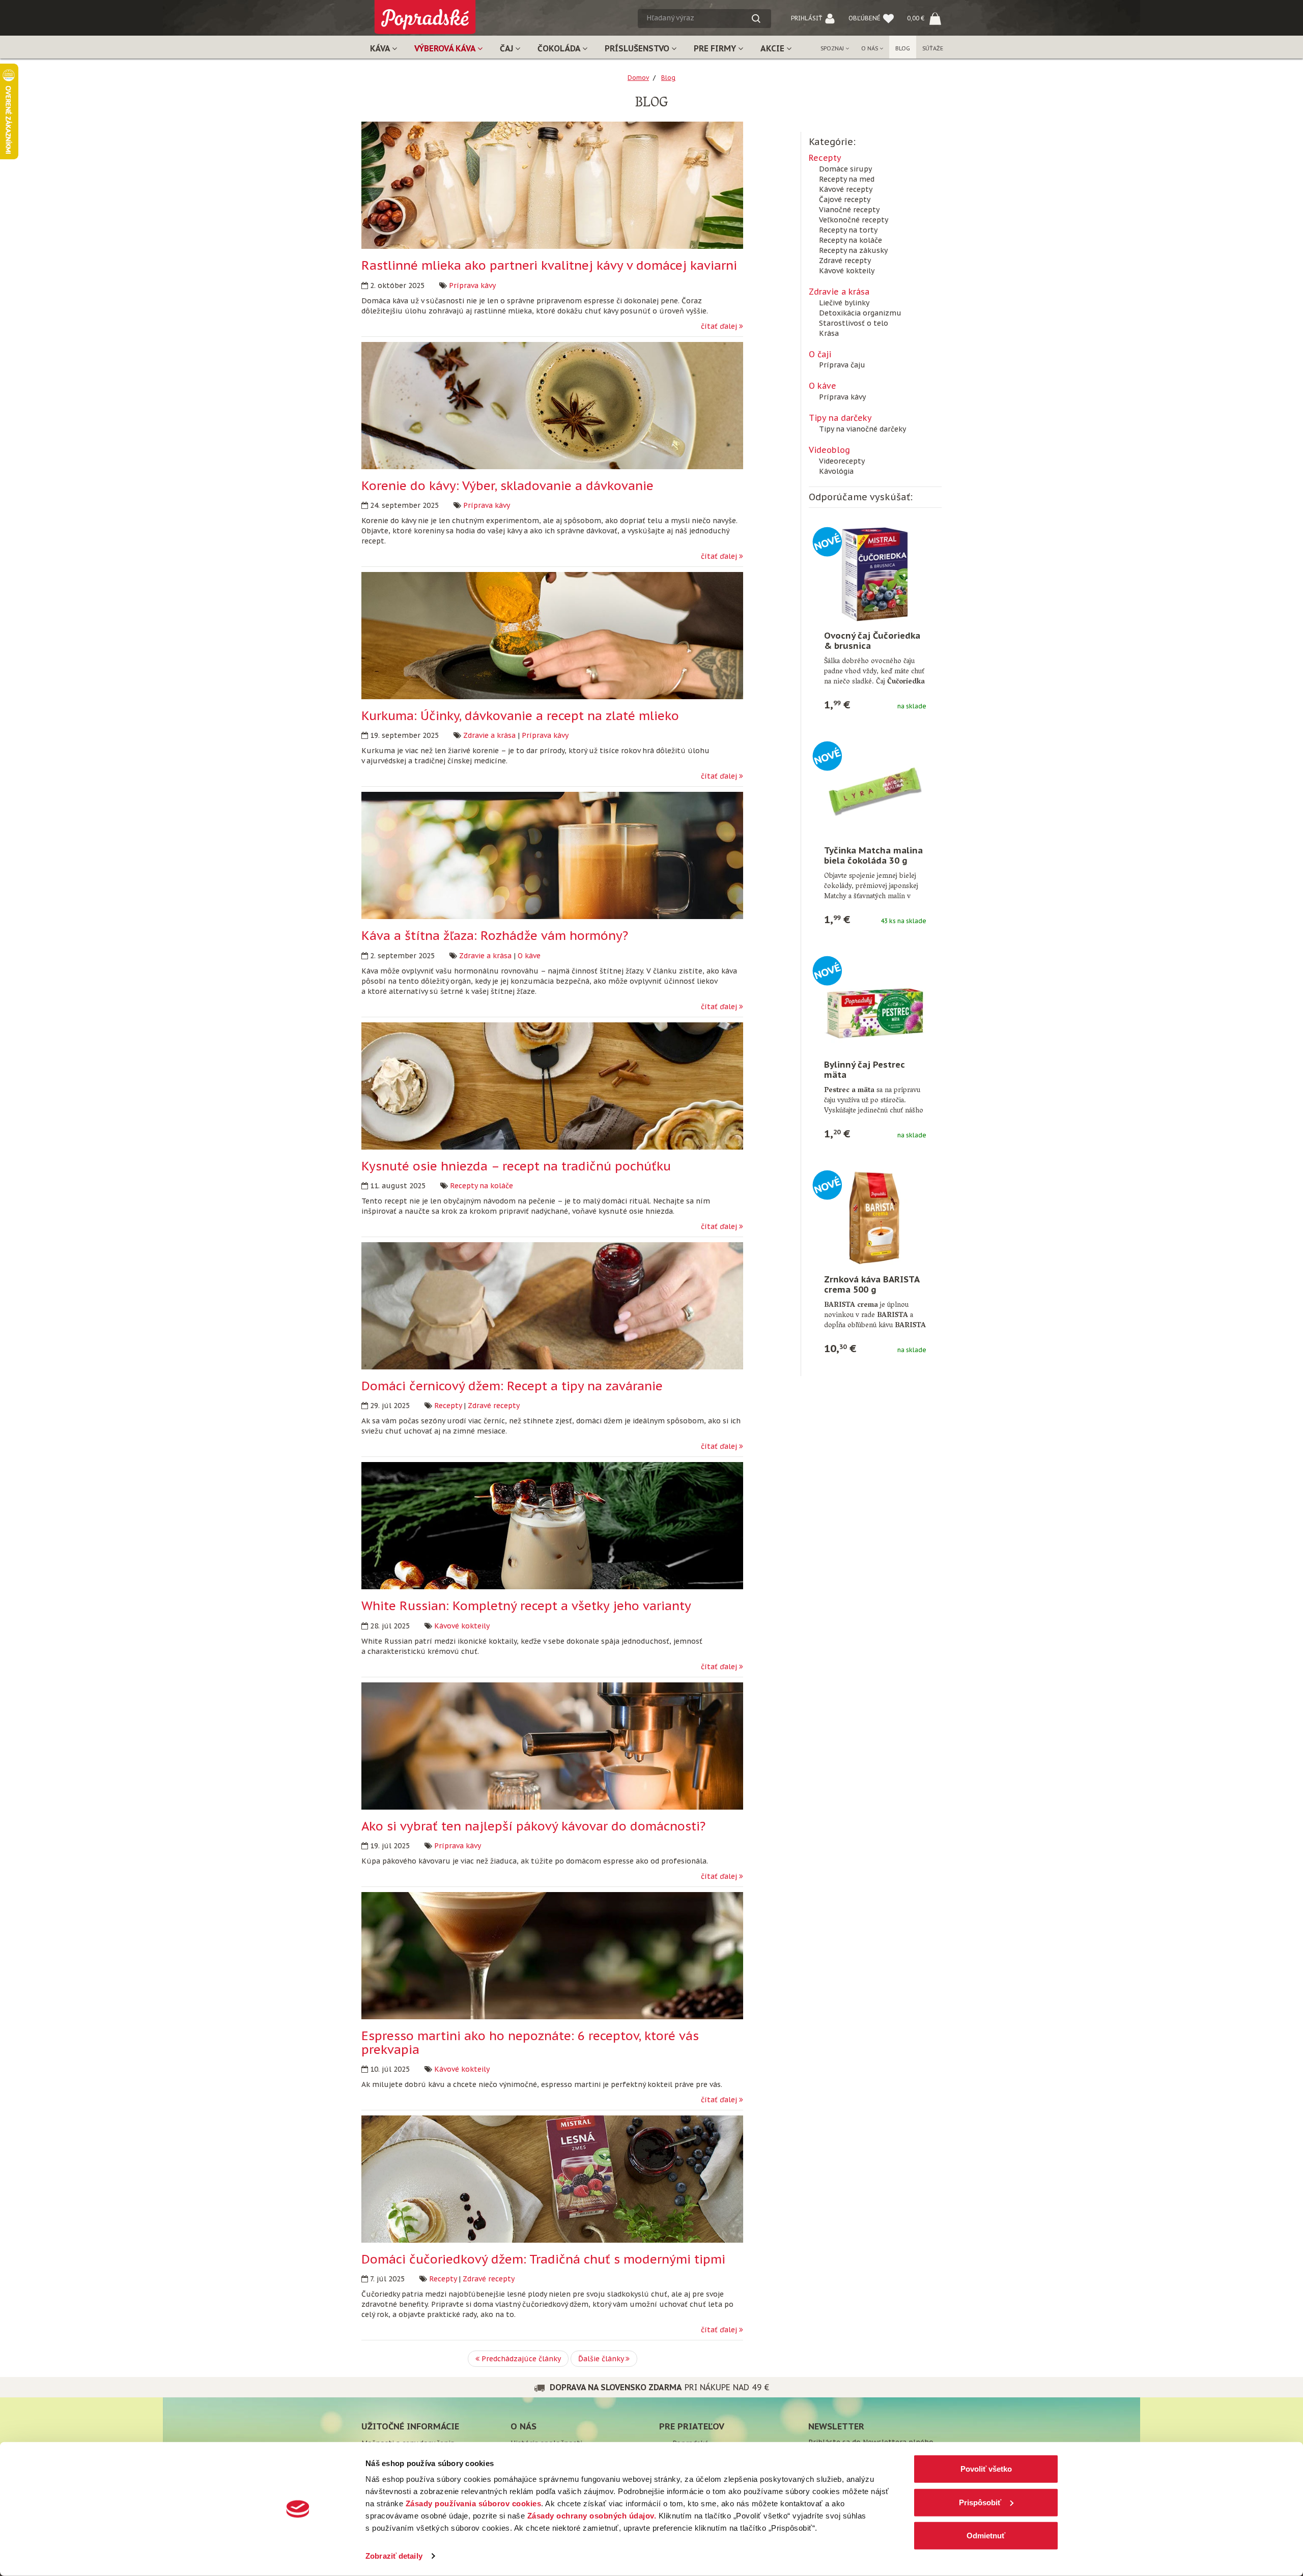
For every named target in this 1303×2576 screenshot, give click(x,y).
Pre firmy (716, 48)
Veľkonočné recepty (854, 220)
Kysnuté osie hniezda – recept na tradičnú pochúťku (516, 1166)
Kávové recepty (846, 189)
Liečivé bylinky (844, 303)
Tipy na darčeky (840, 418)
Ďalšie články (602, 2359)
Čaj (507, 48)
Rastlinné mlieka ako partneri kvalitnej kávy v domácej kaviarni (549, 265)
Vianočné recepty (849, 210)
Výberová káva (446, 48)
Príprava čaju (842, 365)
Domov (638, 78)
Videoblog (829, 450)
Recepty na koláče (481, 1186)
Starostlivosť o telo (854, 323)
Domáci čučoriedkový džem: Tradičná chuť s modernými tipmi (543, 2259)
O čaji (820, 354)
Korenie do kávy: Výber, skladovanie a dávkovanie (507, 486)
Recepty (448, 1406)
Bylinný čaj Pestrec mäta (865, 1070)
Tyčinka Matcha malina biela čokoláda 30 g (873, 855)
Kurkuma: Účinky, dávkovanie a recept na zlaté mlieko (520, 716)
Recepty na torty (848, 230)
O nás (870, 48)
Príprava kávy (472, 285)
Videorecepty (842, 461)
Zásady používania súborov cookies (474, 2503)
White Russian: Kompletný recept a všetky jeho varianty (526, 1606)
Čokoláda (560, 48)
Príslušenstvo (638, 48)
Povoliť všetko (986, 2469)
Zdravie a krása (489, 735)
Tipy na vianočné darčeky (862, 429)
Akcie (773, 48)
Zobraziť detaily (394, 2556)
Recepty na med (847, 179)
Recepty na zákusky (853, 250)
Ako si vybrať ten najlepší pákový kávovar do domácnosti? (533, 1826)
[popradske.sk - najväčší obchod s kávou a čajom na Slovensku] (425, 13)
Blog (903, 48)
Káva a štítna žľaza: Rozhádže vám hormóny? (495, 936)
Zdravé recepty (494, 1406)
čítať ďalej (720, 326)
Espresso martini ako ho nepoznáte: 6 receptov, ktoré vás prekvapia (530, 2042)
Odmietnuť (986, 2536)
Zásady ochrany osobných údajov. (592, 2516)
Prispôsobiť (980, 2502)
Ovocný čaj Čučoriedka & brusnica (872, 641)
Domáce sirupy (845, 169)
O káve (529, 956)
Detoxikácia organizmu (860, 313)
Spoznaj (833, 48)
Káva (381, 48)
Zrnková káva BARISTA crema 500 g (872, 1284)
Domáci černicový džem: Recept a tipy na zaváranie (512, 1386)
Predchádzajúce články (520, 2359)
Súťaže (933, 48)
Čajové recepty (845, 199)
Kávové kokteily (462, 1626)
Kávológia (836, 471)
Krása (829, 333)
